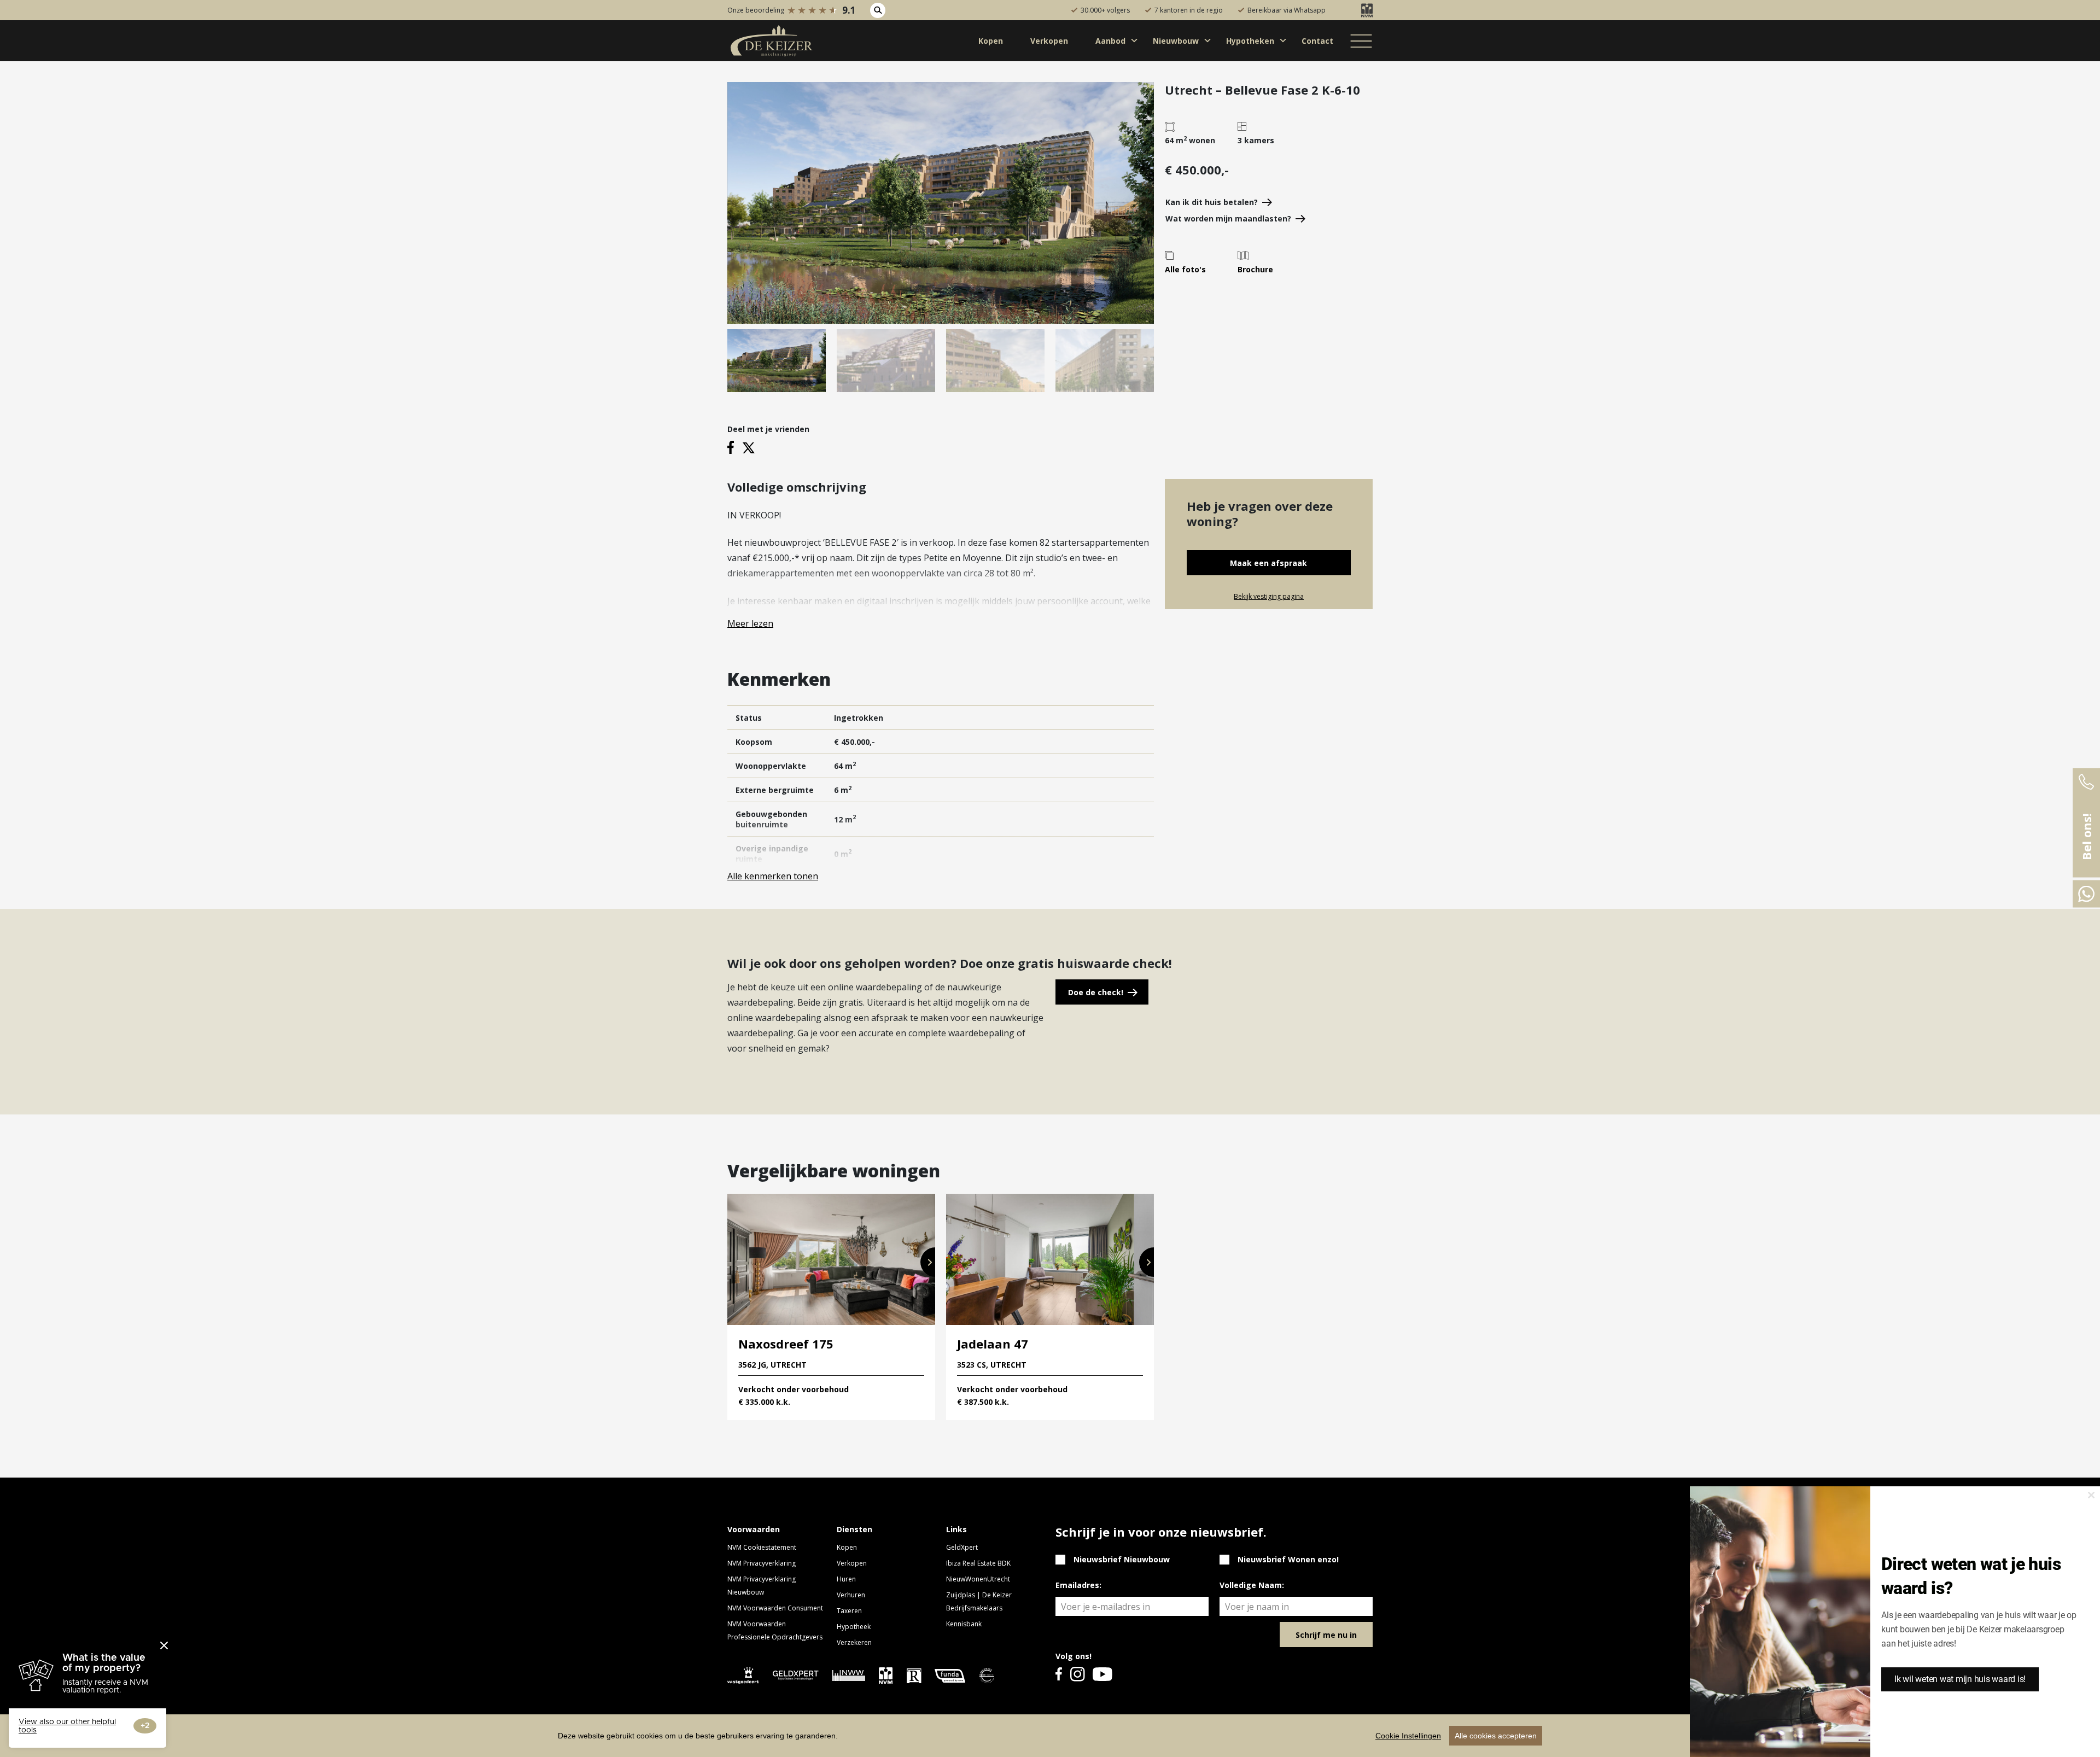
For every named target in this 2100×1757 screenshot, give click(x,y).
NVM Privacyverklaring (762, 1563)
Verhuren (851, 1595)
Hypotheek (854, 1627)
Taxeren (849, 1611)
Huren (846, 1579)
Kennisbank (964, 1624)
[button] (928, 1262)
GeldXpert (962, 1547)
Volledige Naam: (1252, 1585)
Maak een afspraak (1268, 563)
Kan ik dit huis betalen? (1212, 202)
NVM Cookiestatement (762, 1547)
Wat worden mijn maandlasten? (1228, 218)
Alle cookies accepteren (1496, 1736)
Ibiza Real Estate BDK (978, 1563)
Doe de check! (1096, 992)
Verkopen (852, 1563)
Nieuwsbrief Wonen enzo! (1288, 1559)
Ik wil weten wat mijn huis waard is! (1960, 1679)
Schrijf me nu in (1326, 1635)
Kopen (847, 1547)
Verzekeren (854, 1642)
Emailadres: (1078, 1585)
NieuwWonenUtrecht (978, 1579)
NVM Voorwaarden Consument (775, 1608)
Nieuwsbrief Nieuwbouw (1122, 1559)
